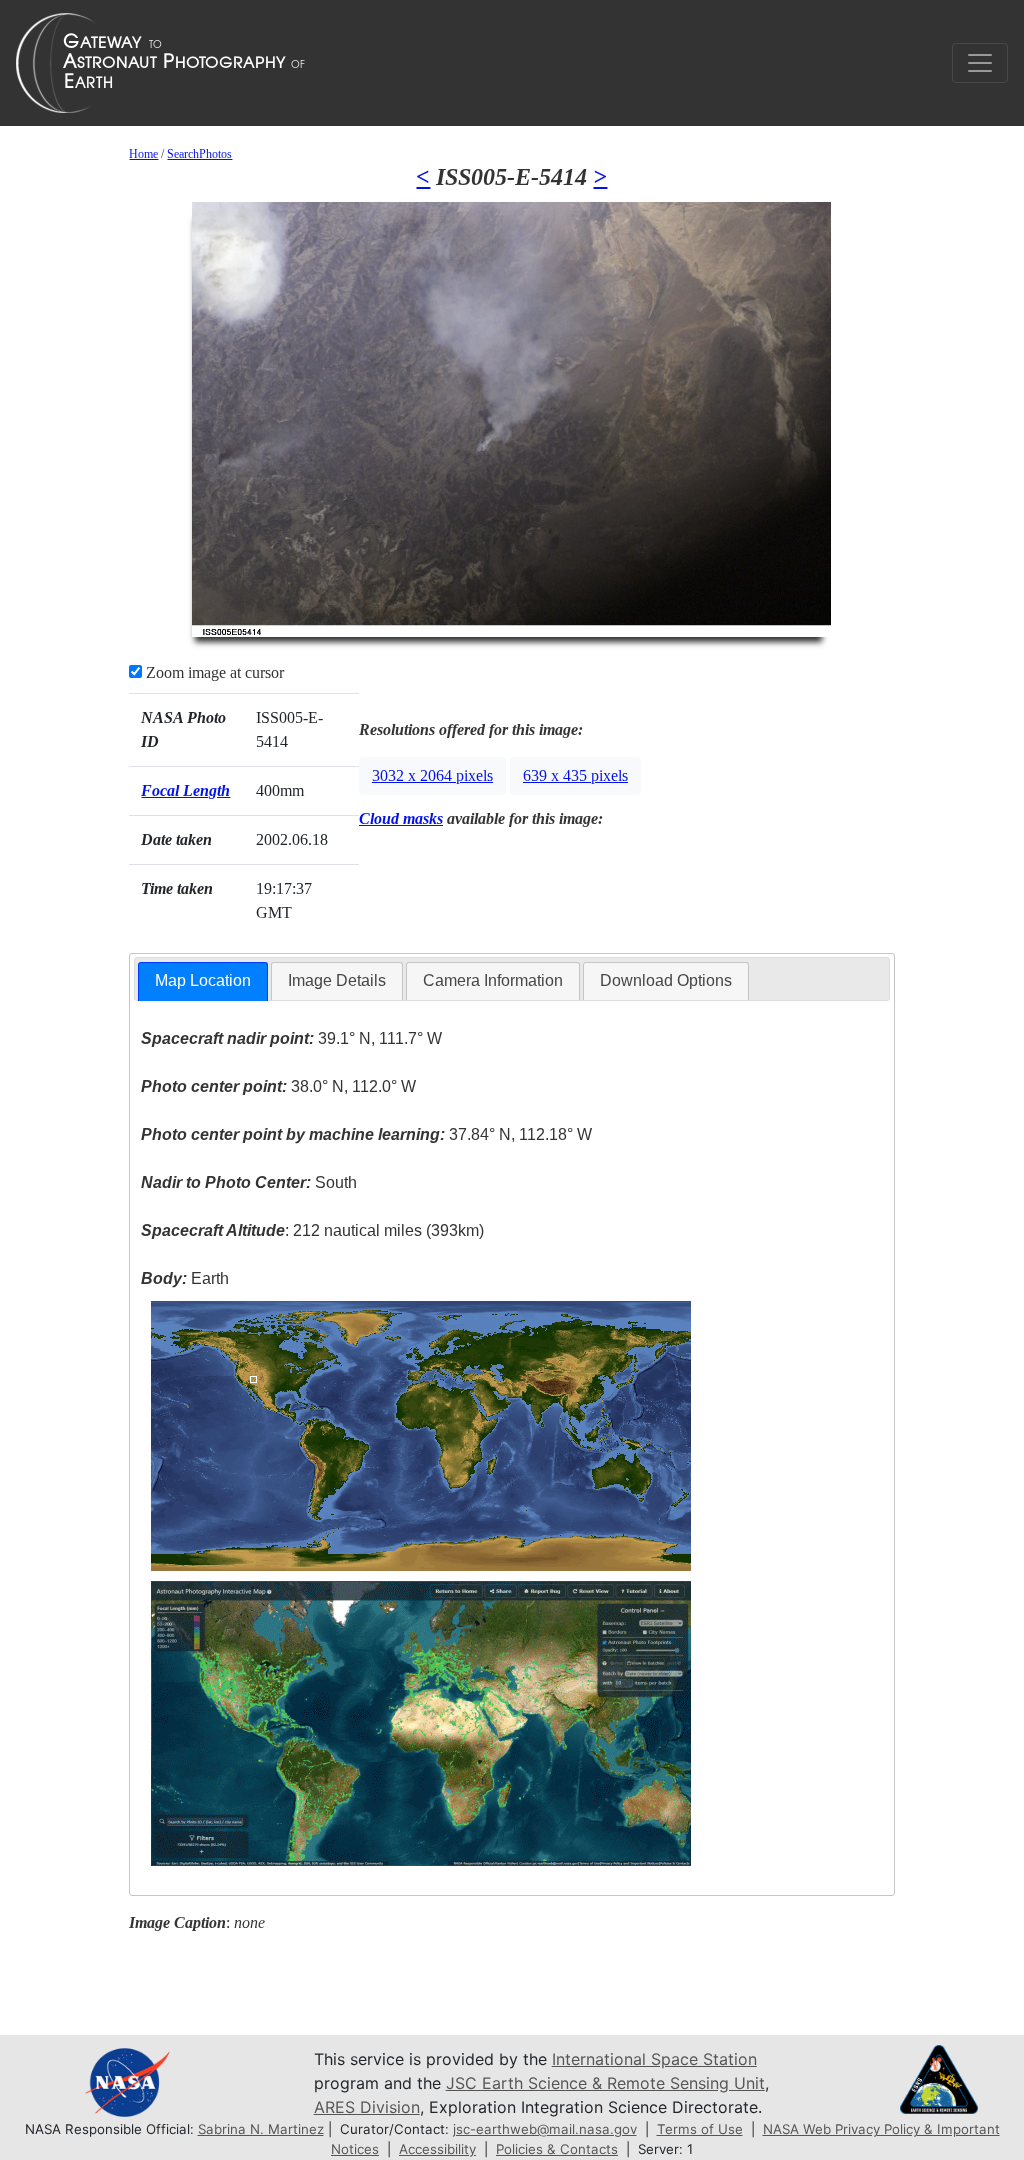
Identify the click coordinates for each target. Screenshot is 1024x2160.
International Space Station (654, 2059)
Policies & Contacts (557, 2149)
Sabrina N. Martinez (261, 2129)
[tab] (203, 981)
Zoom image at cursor (213, 672)
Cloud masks (401, 818)
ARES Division (367, 2107)
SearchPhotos (199, 154)
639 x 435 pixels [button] (575, 775)
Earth (185, 1278)
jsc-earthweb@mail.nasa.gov (545, 2129)
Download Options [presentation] (666, 980)
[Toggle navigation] (980, 63)
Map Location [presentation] (203, 980)
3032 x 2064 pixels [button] (432, 775)
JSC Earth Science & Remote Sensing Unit (605, 2083)
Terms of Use (700, 2129)
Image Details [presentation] (337, 980)
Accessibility (437, 2149)
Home (143, 154)
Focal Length (185, 790)
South (249, 1182)
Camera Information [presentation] (493, 980)
